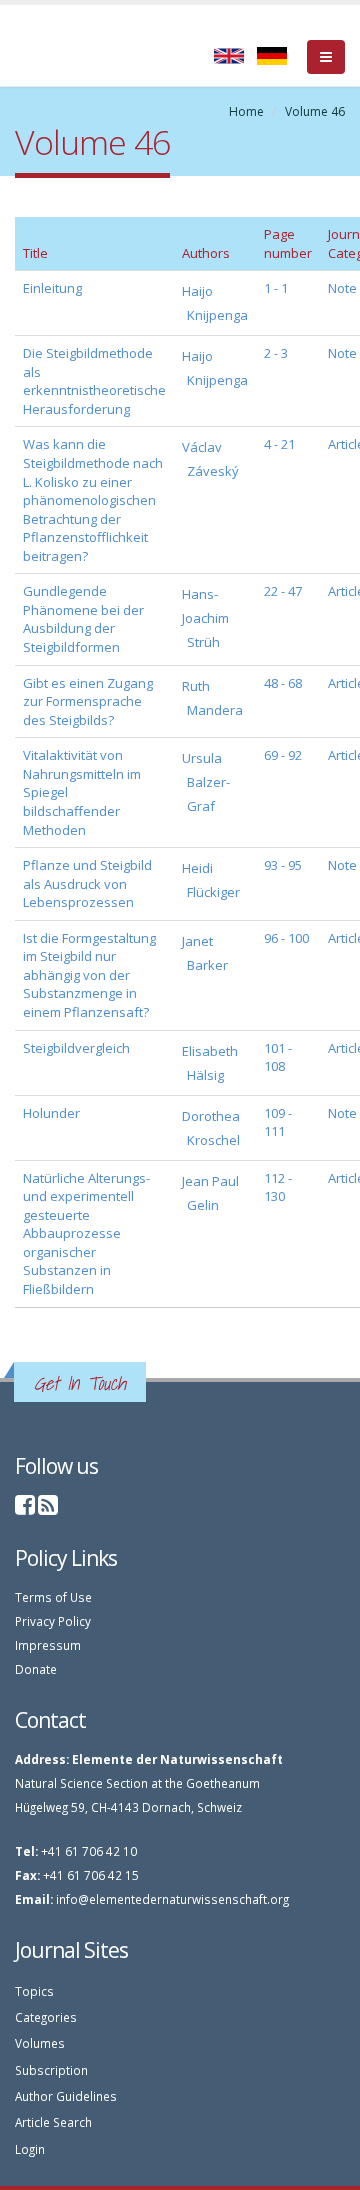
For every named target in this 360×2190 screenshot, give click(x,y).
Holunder (51, 1113)
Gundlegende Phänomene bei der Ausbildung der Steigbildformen (83, 619)
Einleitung (52, 288)
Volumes (40, 2043)
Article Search (53, 2122)
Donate (36, 1669)
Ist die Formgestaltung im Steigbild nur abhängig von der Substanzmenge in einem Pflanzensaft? (89, 975)
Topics (34, 1991)
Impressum (48, 1645)
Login (30, 2149)
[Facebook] (25, 1508)
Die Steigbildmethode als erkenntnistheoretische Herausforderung (94, 381)
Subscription (51, 2070)
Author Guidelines (66, 2096)
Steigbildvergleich (76, 1048)
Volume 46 (315, 111)
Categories (46, 2017)
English (229, 56)
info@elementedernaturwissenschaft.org (172, 1899)
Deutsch (272, 56)
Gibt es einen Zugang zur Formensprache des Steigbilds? (88, 701)
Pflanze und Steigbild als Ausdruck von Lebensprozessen (87, 883)
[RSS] (48, 1508)
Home (246, 111)
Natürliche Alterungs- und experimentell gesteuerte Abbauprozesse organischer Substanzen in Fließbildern (86, 1233)
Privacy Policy (53, 1621)
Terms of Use (53, 1597)
